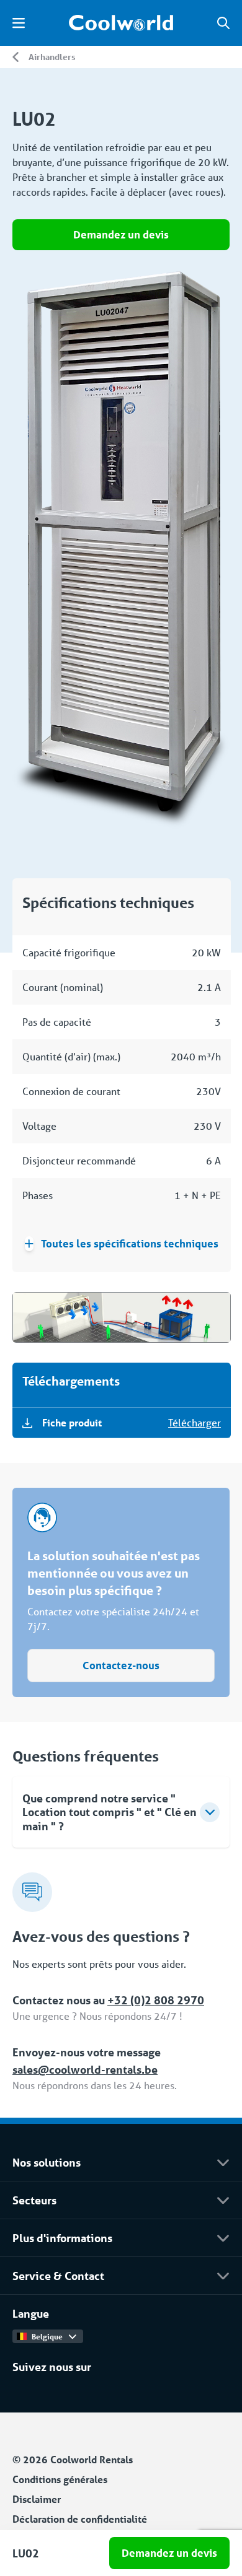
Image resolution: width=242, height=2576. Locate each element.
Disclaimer (37, 2499)
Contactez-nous (121, 1665)
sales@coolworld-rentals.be (85, 2069)
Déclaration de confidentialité (80, 2519)
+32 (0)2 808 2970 (156, 2000)
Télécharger (195, 1422)
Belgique (47, 2336)
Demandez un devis (121, 234)
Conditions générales (60, 2479)
